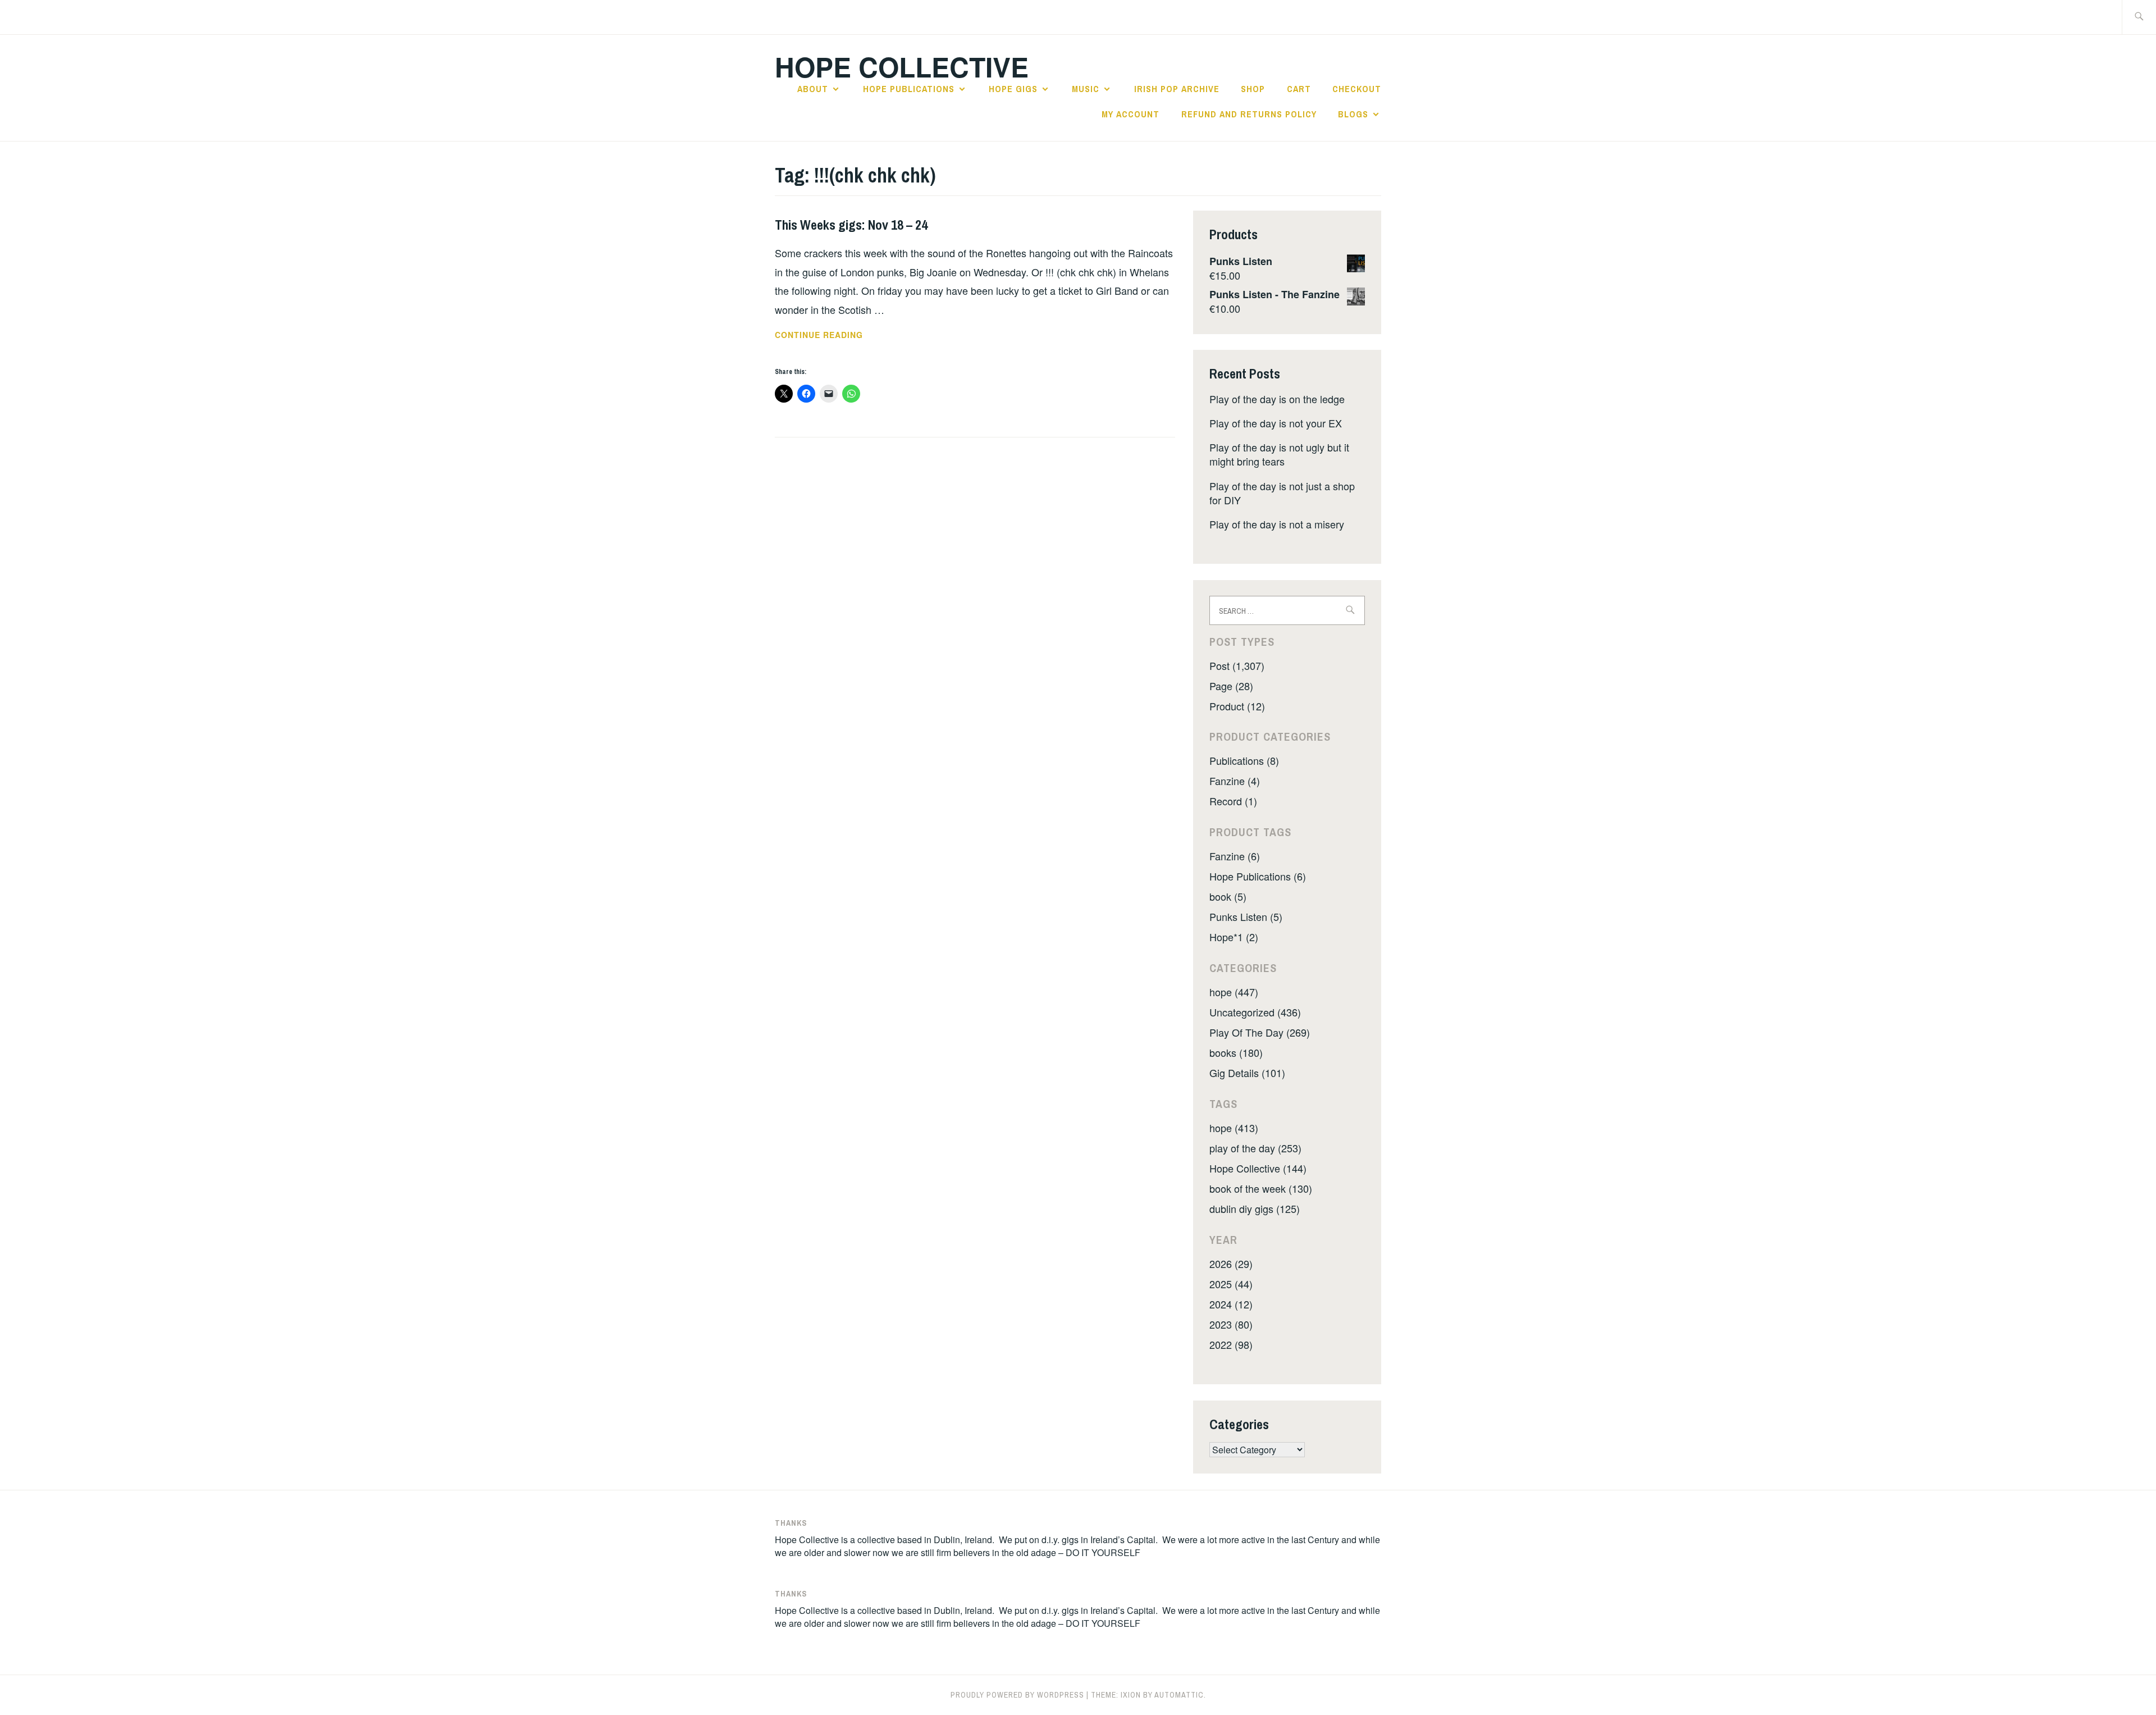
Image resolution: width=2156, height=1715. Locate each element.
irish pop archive (1177, 89)
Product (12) (1237, 706)
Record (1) (1233, 801)
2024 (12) (1231, 1304)
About (813, 89)
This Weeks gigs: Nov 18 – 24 (851, 225)
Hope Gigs (1013, 89)
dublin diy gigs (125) (1255, 1208)
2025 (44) (1231, 1284)
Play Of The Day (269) (1260, 1032)
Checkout (1357, 89)
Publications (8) (1244, 760)
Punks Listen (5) (1246, 916)
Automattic (1179, 1695)
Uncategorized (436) (1255, 1012)
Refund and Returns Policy (1249, 114)
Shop (1253, 89)
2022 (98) (1231, 1344)
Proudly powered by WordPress (1017, 1695)
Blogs (1353, 114)
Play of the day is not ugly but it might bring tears (1279, 454)
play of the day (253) (1255, 1148)
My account (1130, 114)
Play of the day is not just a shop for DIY (1282, 493)
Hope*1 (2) (1234, 937)
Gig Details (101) (1247, 1073)
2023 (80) (1231, 1324)
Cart (1299, 89)
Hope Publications (909, 89)
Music (1086, 89)
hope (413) (1234, 1128)
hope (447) (1234, 992)
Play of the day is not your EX (1276, 423)
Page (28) (1231, 686)
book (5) (1228, 896)
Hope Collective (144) (1258, 1168)
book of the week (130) (1261, 1188)
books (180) (1236, 1052)
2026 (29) (1231, 1264)
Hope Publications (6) (1258, 876)
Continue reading (834, 335)
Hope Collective (902, 67)
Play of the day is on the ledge (1277, 399)
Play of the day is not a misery (1277, 524)
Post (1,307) (1237, 665)
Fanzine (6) (1235, 856)
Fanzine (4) (1235, 781)
